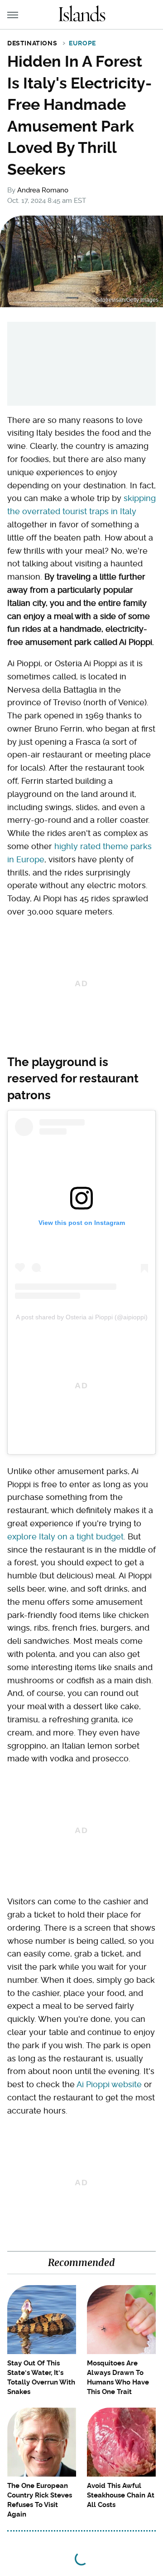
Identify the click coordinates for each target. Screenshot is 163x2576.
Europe (82, 43)
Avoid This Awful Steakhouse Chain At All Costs (121, 2495)
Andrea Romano (43, 190)
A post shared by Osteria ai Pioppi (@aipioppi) (82, 1317)
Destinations (32, 43)
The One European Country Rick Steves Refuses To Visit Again (40, 2500)
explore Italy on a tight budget (65, 1536)
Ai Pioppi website (109, 2084)
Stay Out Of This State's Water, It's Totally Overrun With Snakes (41, 2377)
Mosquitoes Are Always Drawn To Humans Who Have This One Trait (118, 2377)
